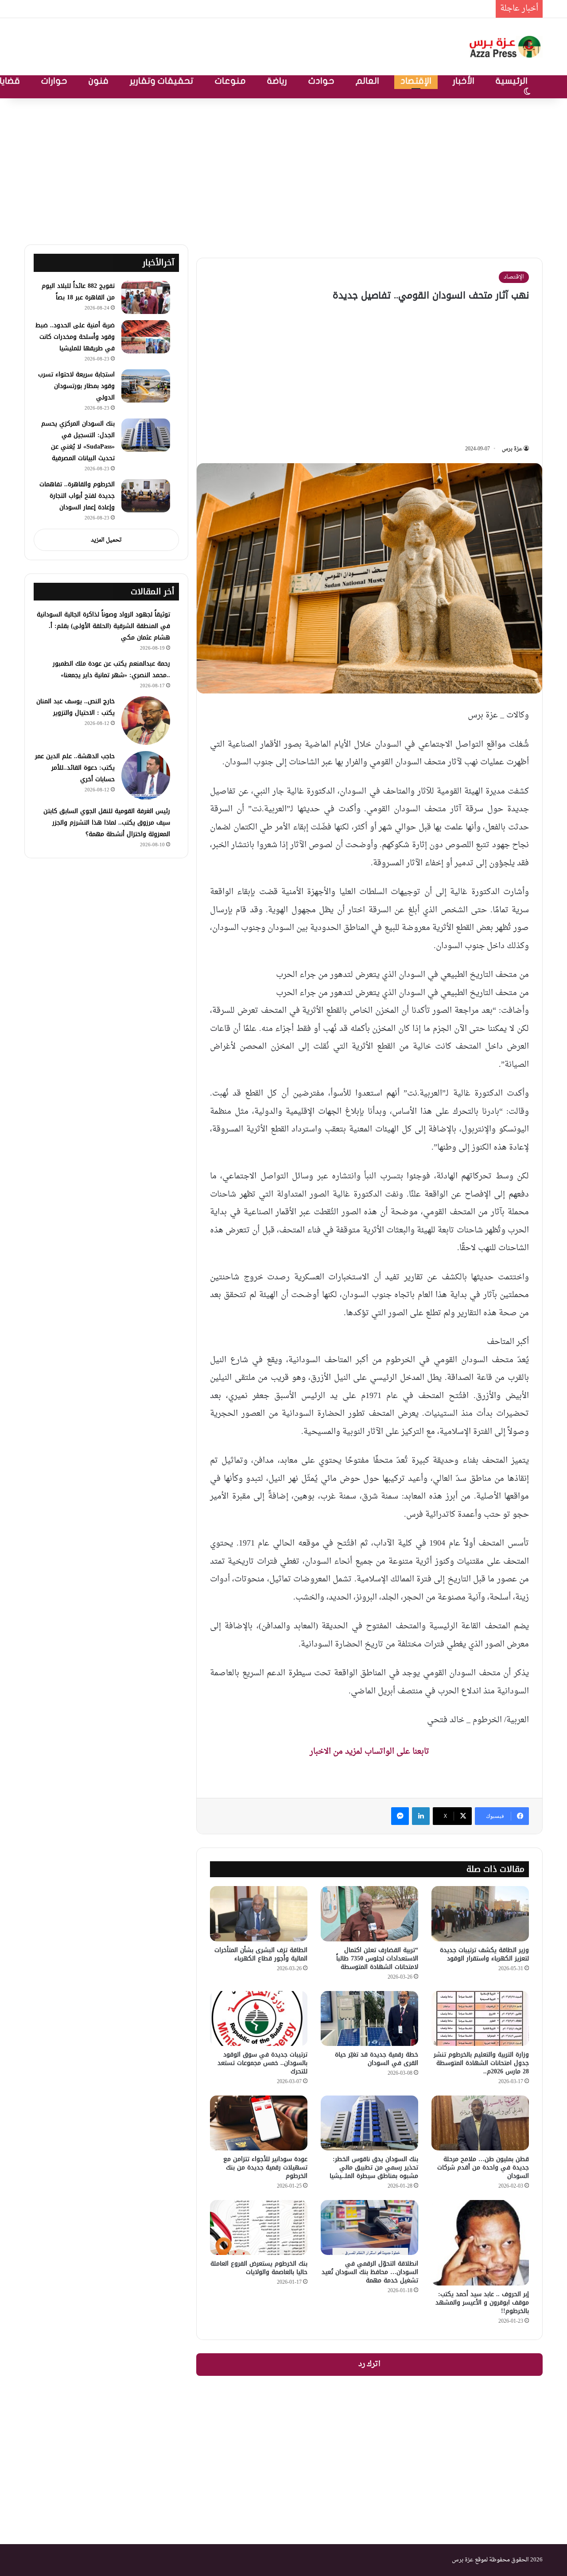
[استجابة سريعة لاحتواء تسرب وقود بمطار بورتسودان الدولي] (146, 386)
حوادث (321, 81)
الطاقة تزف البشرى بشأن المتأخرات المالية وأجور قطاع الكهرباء (261, 1954)
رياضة (277, 81)
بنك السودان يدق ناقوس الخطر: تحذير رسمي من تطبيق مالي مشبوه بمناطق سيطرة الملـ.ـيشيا (374, 2167)
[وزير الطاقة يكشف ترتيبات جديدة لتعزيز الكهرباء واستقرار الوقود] (480, 1914)
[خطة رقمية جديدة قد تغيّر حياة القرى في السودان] (369, 2018)
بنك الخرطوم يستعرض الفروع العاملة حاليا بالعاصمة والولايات (259, 2268)
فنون (99, 81)
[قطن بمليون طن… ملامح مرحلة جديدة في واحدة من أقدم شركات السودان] (480, 2123)
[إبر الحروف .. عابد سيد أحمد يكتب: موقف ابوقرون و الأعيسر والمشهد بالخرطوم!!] (480, 2243)
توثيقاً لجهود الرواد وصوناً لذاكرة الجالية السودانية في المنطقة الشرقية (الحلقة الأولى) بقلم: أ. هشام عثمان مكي (103, 626)
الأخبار (464, 81)
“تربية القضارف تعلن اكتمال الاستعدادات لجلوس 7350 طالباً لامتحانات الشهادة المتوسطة (377, 1958)
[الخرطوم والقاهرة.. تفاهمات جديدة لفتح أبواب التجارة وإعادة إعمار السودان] (146, 496)
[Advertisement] (283, 169)
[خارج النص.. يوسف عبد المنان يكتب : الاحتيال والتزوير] (146, 721)
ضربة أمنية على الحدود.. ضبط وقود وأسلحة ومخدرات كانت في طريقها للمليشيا (357, 9)
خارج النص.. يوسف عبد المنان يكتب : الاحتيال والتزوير (76, 707)
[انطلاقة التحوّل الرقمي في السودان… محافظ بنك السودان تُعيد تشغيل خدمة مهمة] (369, 2227)
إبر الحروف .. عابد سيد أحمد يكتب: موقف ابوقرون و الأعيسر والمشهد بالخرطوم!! (482, 2303)
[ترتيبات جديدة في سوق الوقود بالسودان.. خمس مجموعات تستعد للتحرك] (259, 2018)
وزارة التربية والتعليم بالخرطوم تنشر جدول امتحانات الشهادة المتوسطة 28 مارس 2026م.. (481, 2063)
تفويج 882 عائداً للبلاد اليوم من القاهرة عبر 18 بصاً (78, 292)
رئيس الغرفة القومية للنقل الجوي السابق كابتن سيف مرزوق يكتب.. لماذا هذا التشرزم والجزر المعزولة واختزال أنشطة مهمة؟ (107, 823)
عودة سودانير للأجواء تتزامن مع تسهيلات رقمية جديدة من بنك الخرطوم (265, 2167)
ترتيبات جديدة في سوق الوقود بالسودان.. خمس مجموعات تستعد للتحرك (262, 2063)
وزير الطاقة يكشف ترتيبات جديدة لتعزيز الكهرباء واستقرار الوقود (484, 1954)
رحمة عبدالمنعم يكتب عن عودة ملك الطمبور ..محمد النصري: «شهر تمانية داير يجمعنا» (111, 669)
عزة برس (512, 449)
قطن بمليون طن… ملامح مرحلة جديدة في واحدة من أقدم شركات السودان (483, 2167)
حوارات (54, 81)
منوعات (230, 81)
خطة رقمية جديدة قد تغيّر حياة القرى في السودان (377, 2059)
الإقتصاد (416, 81)
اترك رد (369, 2364)
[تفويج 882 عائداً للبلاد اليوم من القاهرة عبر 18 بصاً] (146, 297)
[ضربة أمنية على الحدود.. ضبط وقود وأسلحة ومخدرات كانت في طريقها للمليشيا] (146, 337)
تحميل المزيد (106, 540)
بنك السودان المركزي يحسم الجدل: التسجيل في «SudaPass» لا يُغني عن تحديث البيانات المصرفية (78, 441)
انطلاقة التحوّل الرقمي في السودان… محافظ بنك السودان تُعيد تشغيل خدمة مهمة (370, 2272)
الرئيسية (512, 81)
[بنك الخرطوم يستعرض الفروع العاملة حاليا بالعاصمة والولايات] (259, 2227)
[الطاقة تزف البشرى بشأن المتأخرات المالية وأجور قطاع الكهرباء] (259, 1914)
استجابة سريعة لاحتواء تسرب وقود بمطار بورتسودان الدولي (76, 386)
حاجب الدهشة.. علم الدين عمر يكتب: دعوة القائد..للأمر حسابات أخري (75, 768)
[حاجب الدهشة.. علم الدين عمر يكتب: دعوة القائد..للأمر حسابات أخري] (146, 775)
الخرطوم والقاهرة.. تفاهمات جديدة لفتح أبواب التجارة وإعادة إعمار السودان (77, 496)
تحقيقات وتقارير (162, 81)
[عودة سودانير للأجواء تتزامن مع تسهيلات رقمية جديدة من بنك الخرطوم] (259, 2123)
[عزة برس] (506, 47)
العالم (367, 81)
